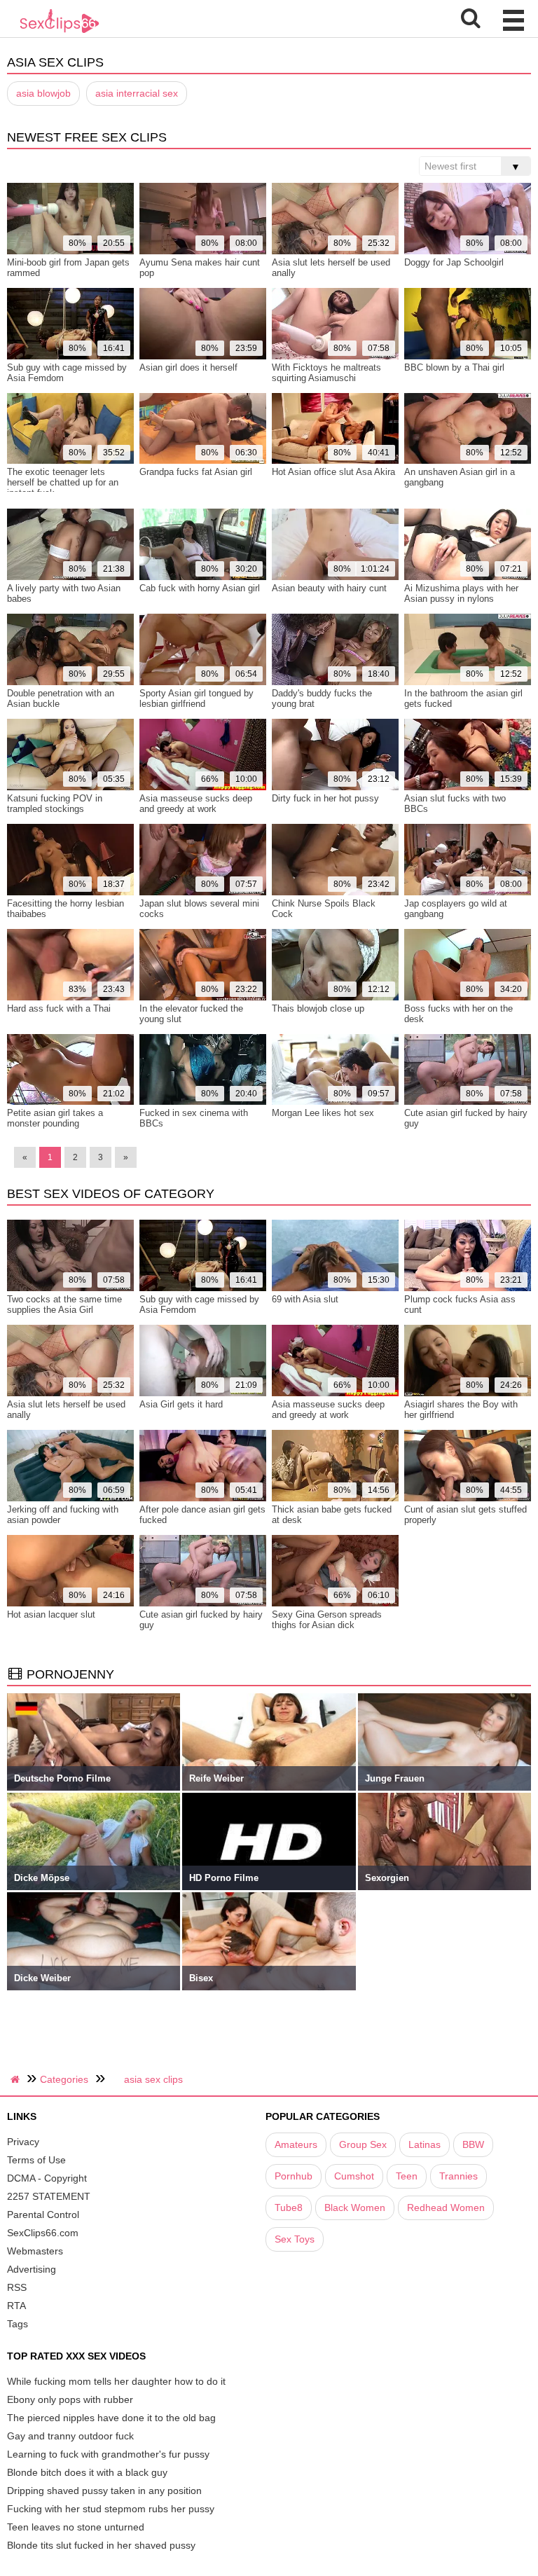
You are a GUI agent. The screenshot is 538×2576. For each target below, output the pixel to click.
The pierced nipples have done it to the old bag (111, 2418)
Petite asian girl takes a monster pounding (55, 1118)
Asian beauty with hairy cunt (329, 588)
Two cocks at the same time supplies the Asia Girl (64, 1304)
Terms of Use (36, 2160)
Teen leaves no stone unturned (76, 2527)
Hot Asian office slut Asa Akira (333, 472)
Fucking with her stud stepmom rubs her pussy (111, 2509)
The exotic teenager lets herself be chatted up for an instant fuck (63, 482)
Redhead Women (446, 2207)
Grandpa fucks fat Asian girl (196, 472)
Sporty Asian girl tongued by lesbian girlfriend (196, 698)
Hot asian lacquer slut (51, 1614)
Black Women (355, 2207)
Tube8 (289, 2207)
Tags (18, 2324)
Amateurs (296, 2144)
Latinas (425, 2144)
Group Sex (363, 2144)
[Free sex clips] (60, 32)
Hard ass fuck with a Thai (59, 1008)
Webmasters (35, 2251)
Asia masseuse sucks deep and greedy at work (196, 804)
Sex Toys (295, 2239)
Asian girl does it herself (188, 367)
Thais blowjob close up (318, 1008)
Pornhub (294, 2176)
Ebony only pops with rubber (70, 2399)
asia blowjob (43, 93)
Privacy (23, 2142)
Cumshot (354, 2176)
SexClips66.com (43, 2233)
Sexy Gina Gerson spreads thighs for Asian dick (327, 1620)
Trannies (458, 2176)
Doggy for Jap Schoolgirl (454, 262)
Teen (407, 2176)
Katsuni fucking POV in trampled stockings (55, 804)
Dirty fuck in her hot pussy (325, 798)
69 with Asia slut (305, 1299)
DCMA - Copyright (47, 2178)
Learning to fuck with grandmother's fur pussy (108, 2454)
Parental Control (43, 2215)
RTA (16, 2306)
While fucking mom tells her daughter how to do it (116, 2381)
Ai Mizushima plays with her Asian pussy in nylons (461, 593)
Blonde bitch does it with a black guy (87, 2472)
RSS (17, 2287)
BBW (473, 2144)
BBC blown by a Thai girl (454, 367)
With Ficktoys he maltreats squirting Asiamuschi (326, 373)
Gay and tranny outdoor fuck (70, 2436)
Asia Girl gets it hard (181, 1404)
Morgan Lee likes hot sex (323, 1113)
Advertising (32, 2269)
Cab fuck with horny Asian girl (200, 588)
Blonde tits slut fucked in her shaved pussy (101, 2545)
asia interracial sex (137, 93)
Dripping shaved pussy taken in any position (104, 2491)
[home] (17, 2079)
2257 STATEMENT (49, 2196)
